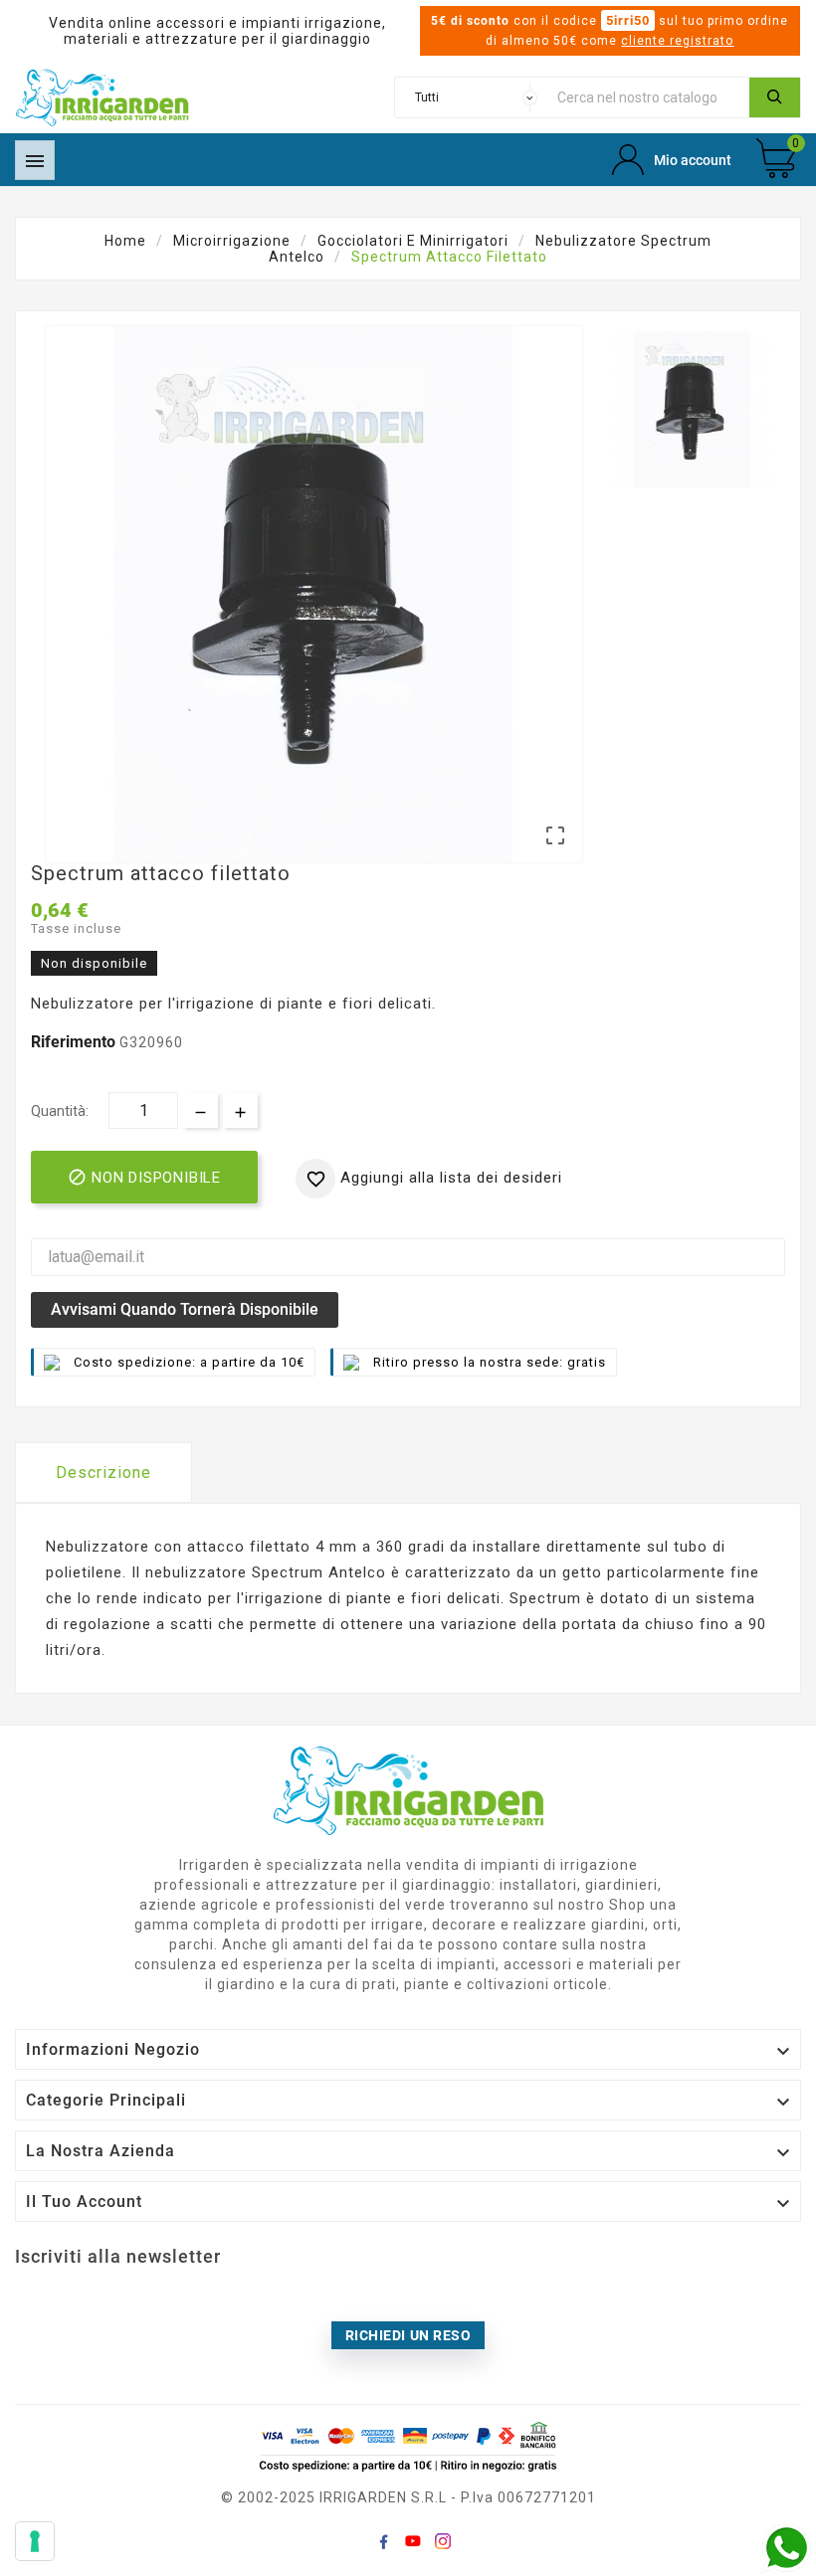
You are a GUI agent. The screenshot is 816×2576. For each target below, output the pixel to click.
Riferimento (75, 1042)
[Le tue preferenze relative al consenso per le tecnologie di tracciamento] (35, 2541)
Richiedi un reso (408, 2335)
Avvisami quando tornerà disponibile (185, 1309)
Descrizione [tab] (103, 1472)
